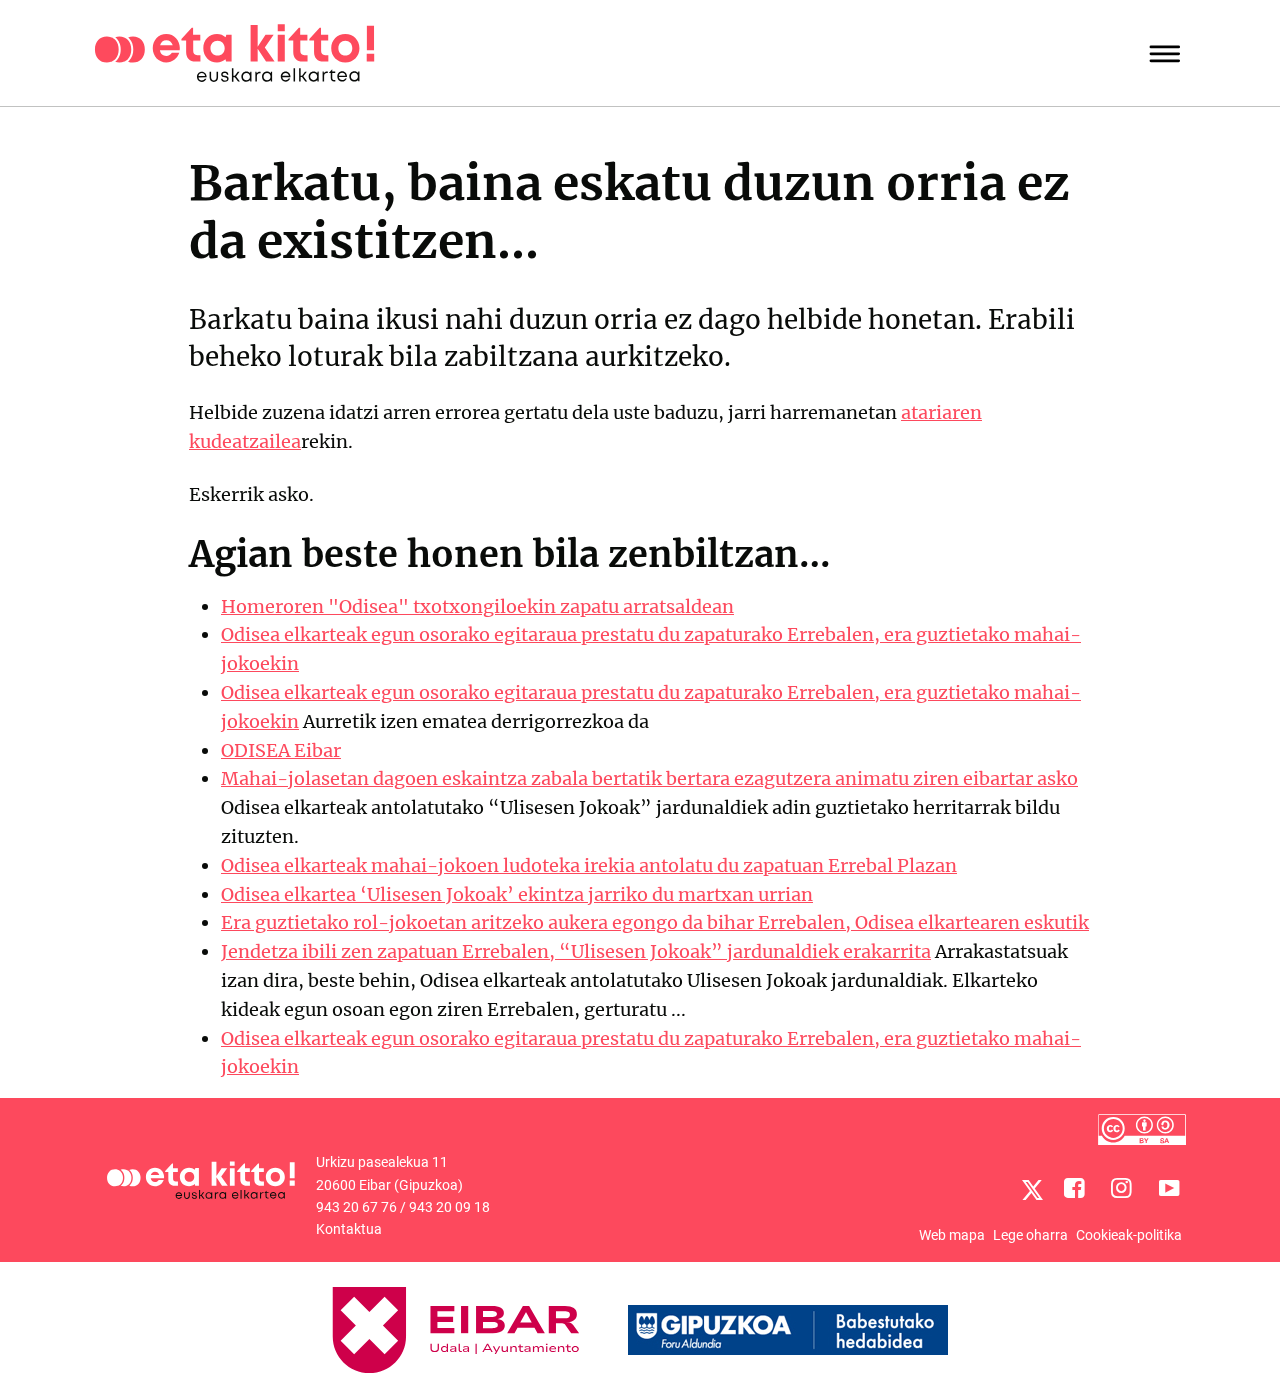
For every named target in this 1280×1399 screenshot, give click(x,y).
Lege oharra (1030, 1235)
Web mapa (952, 1235)
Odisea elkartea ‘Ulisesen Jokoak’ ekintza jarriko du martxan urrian (517, 894)
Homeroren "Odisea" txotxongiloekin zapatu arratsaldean (477, 606)
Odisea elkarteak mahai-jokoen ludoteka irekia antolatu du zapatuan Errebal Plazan (589, 865)
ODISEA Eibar (281, 750)
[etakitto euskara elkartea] (234, 51)
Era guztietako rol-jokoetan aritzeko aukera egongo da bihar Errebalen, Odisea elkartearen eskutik (655, 922)
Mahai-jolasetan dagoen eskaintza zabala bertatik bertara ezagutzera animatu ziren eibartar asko (649, 778)
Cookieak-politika (1129, 1235)
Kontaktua (349, 1229)
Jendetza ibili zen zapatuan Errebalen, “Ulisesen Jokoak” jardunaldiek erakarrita (576, 951)
